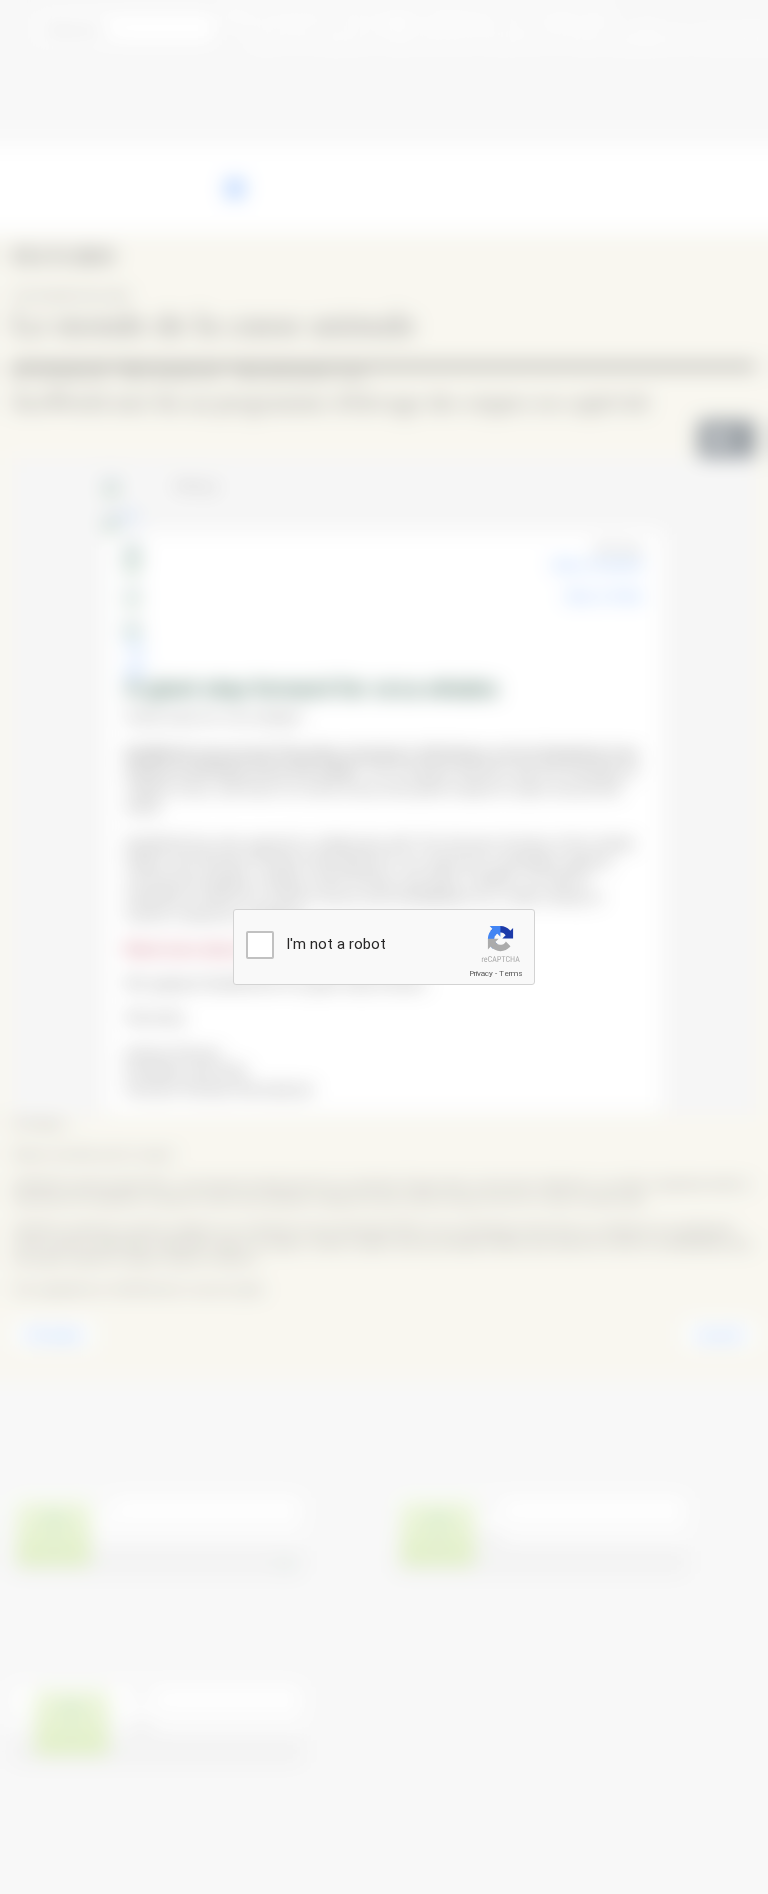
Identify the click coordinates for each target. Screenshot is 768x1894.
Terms (511, 973)
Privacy (481, 973)
